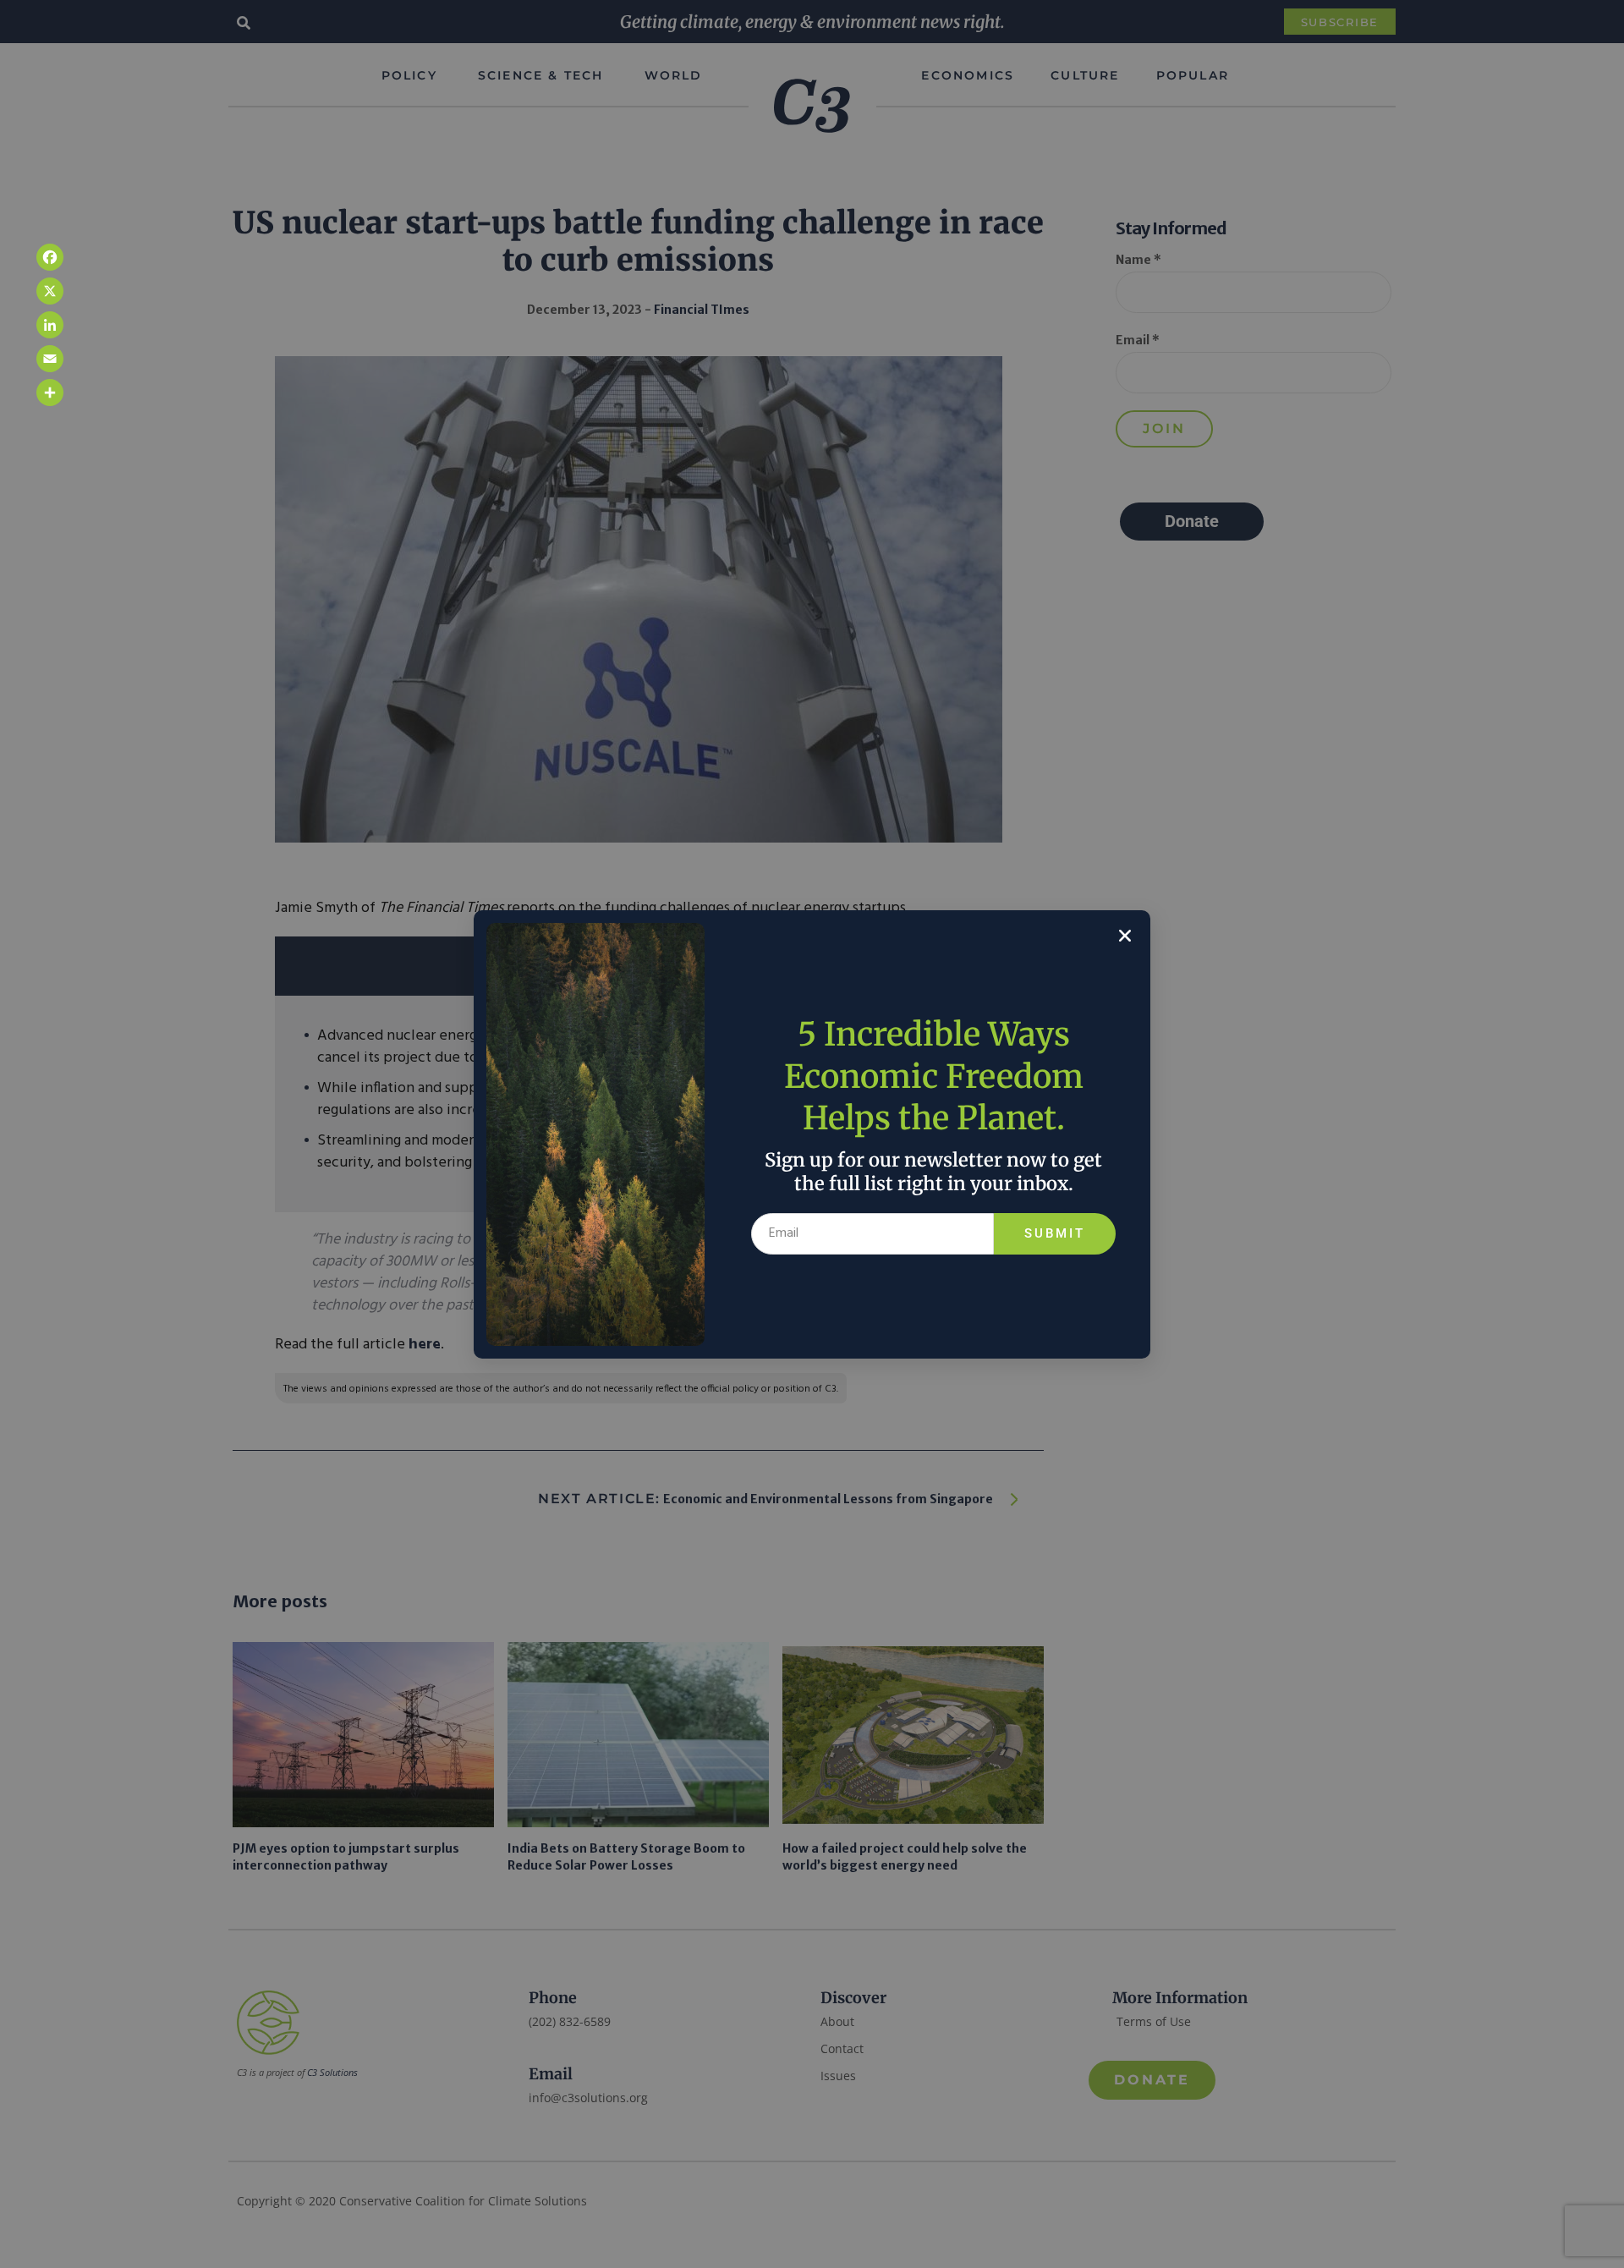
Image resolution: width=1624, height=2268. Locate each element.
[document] (812, 1134)
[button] (1125, 936)
